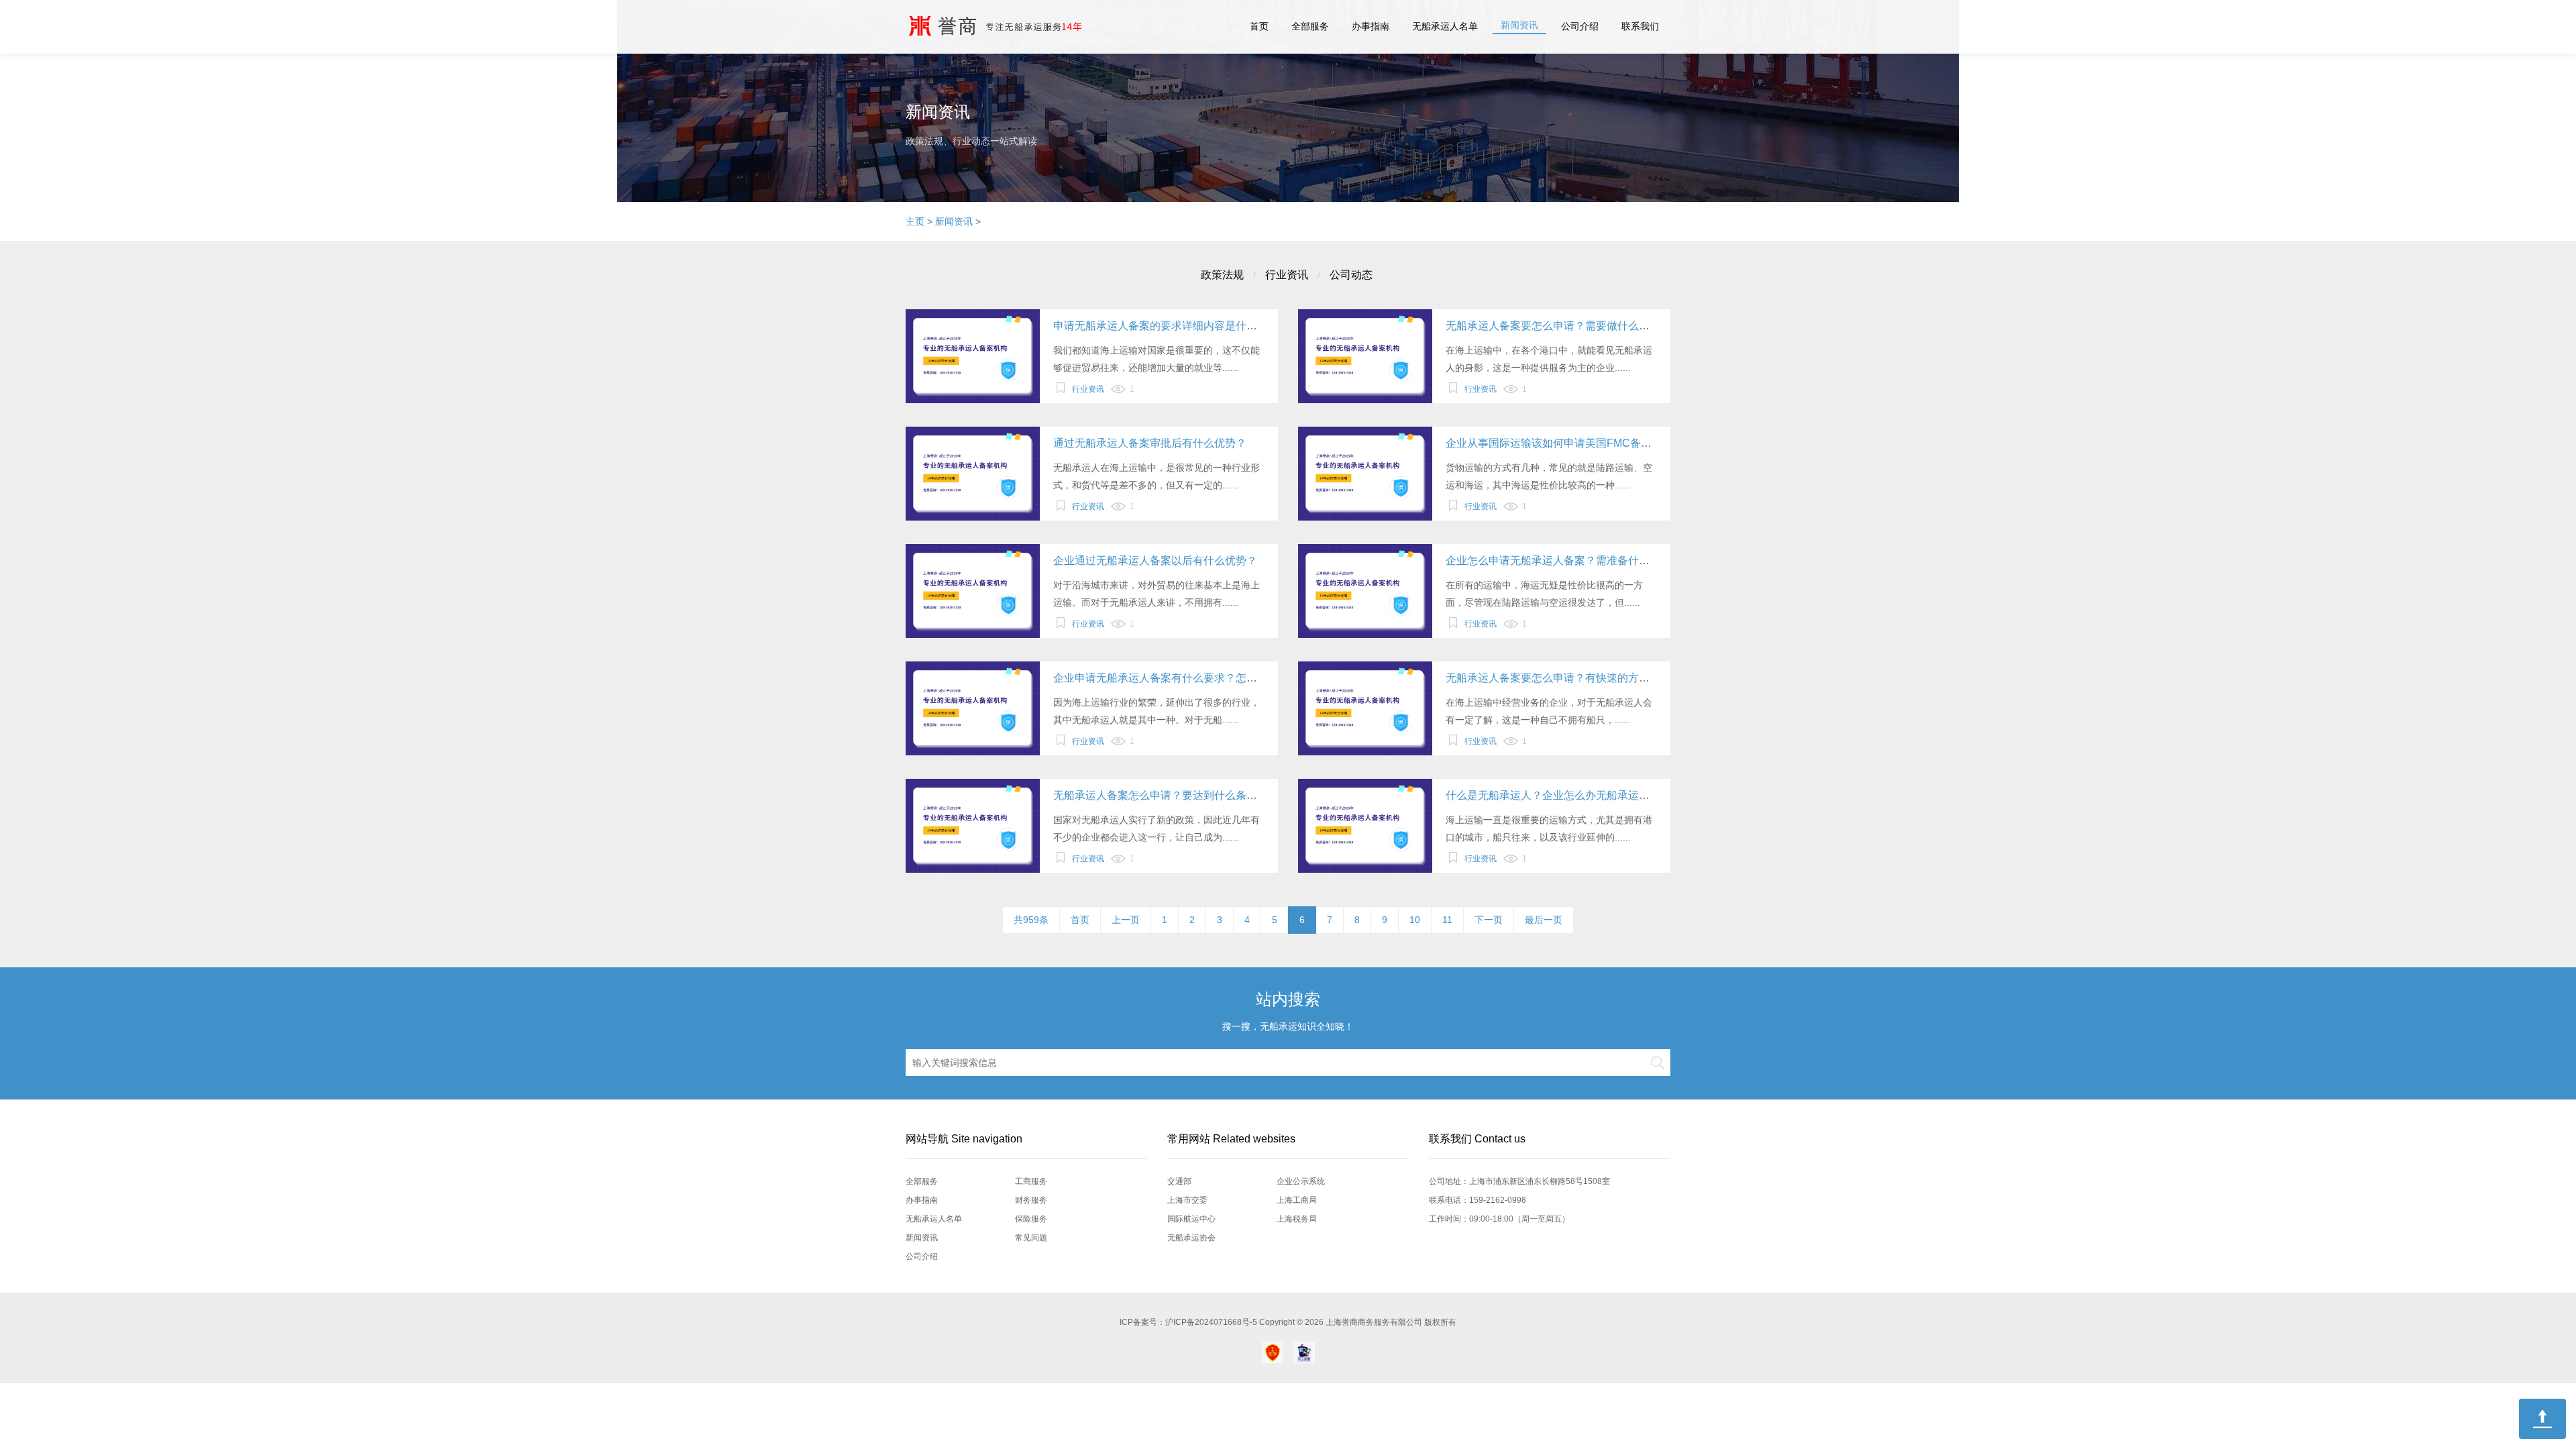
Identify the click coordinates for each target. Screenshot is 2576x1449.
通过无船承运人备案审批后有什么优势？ (1150, 443)
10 (1415, 920)
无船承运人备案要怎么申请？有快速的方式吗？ (1558, 678)
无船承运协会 (1191, 1238)
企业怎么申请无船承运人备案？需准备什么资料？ (1564, 560)
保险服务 (1031, 1219)
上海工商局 (1297, 1200)
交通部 (1179, 1181)
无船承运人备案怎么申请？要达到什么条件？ (1161, 795)
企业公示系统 (1301, 1181)
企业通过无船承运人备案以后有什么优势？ (1155, 560)
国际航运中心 (1191, 1219)
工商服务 (1031, 1181)
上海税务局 (1297, 1219)
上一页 (1126, 920)
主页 (915, 221)
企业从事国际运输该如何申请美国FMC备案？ (1554, 443)
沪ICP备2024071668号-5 (1212, 1322)
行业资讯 (1287, 275)
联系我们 (1640, 26)
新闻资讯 (1519, 25)
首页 (1259, 26)
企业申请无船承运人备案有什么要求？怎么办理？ (1171, 678)
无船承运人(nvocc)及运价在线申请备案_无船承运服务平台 (1013, 27)
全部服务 (1310, 26)
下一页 (1489, 920)
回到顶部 (2542, 1419)
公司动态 (1351, 275)
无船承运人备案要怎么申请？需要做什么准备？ (1558, 326)
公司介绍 (1580, 26)
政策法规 (1222, 275)
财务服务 (1031, 1200)
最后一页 (1544, 920)
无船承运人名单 (1445, 26)
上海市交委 (1187, 1200)
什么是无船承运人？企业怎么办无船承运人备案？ (1564, 795)
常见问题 (1031, 1238)
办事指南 (1371, 26)
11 (1447, 920)
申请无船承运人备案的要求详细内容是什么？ (1161, 326)
